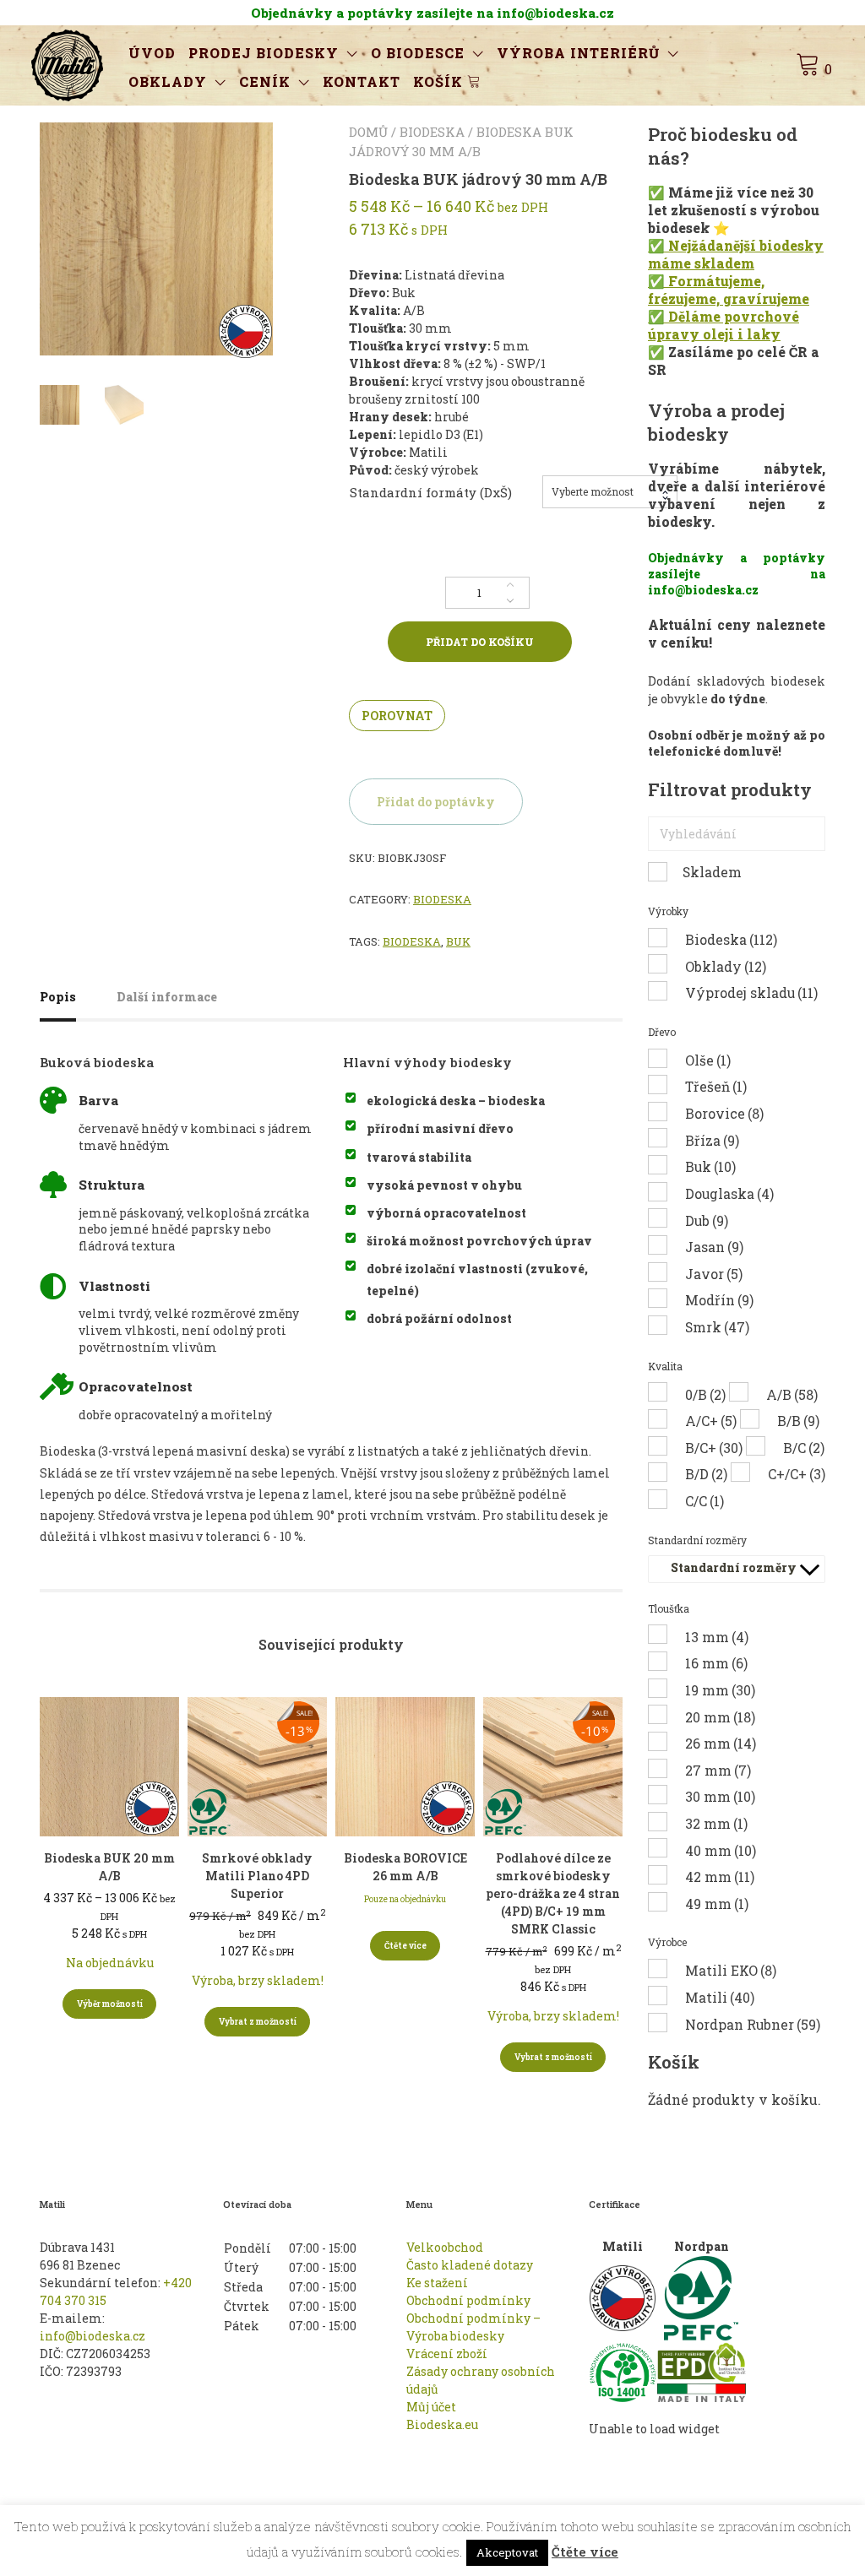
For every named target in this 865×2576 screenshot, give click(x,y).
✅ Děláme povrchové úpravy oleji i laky (724, 325)
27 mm (718, 1770)
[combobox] (610, 492)
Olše (708, 1060)
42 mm (720, 1876)
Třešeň (716, 1086)
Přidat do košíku (480, 642)
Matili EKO (731, 1970)
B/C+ (714, 1448)
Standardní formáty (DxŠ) (431, 492)
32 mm (716, 1823)
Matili (720, 1997)
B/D (706, 1474)
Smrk (717, 1327)
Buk (458, 941)
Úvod (152, 53)
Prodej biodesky (264, 53)
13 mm (717, 1637)
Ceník (265, 81)
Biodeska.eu (442, 2424)
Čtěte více (405, 1946)
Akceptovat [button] (507, 2552)
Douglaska (729, 1193)
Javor (714, 1274)
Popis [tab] (58, 997)
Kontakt (362, 81)
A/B (792, 1394)
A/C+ (711, 1421)
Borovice (724, 1113)
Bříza (712, 1140)
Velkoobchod (445, 2247)
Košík (440, 81)
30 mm (720, 1796)
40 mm (721, 1850)
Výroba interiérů (578, 53)
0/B (705, 1394)
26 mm (721, 1743)
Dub (707, 1220)
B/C (804, 1448)
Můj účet (431, 2407)
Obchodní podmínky (468, 2300)
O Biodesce (418, 53)
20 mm (720, 1717)
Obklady (168, 81)
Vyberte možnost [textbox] (593, 491)
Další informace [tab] (167, 997)
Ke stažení (437, 2283)
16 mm (716, 1663)
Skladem (712, 872)
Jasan (714, 1247)
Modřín (719, 1300)
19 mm (720, 1690)
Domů (368, 132)
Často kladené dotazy (470, 2265)
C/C (705, 1501)
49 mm (717, 1904)
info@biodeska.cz (92, 2336)
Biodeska (432, 132)
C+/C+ (797, 1474)
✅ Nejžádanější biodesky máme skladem (736, 254)
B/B (798, 1421)
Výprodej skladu (751, 992)
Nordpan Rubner (753, 2024)
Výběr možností (110, 2004)
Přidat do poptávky (436, 802)
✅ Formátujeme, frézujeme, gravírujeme (729, 290)
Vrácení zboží (447, 2354)
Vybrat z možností (258, 2022)
